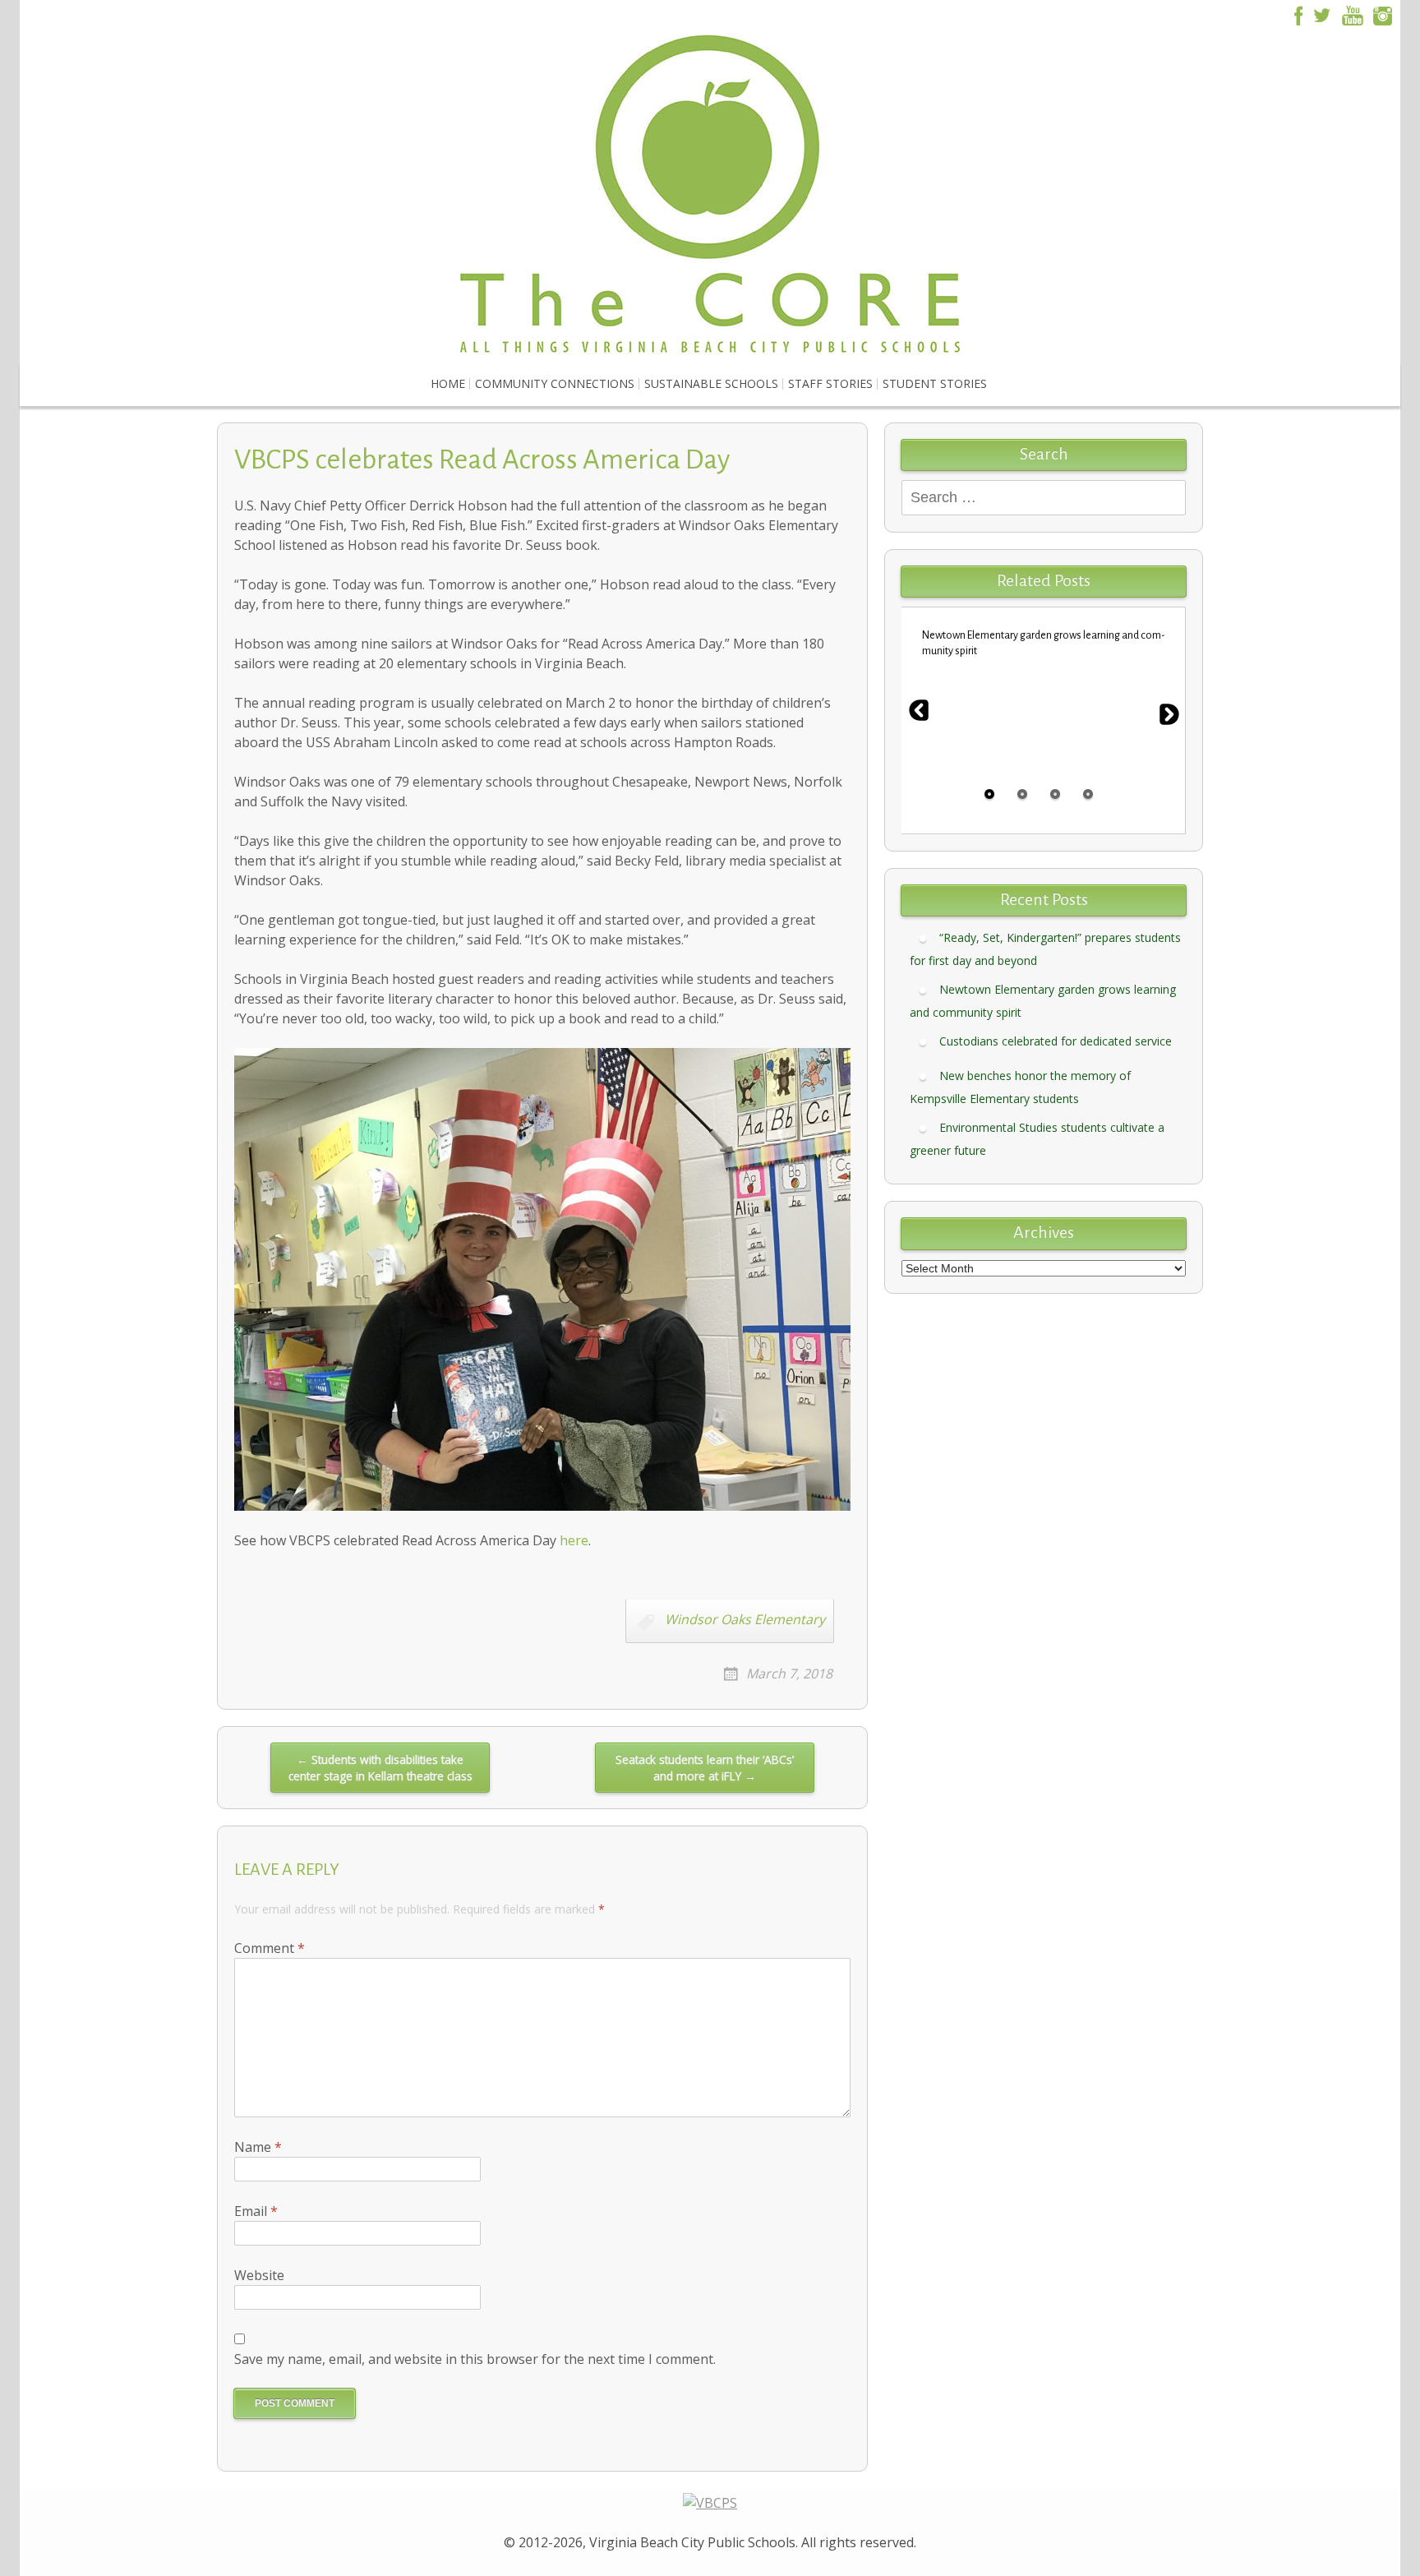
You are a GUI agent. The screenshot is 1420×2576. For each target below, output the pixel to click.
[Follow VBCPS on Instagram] (1383, 14)
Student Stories (935, 383)
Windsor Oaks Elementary (745, 1619)
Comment (270, 1948)
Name (258, 2147)
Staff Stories (830, 383)
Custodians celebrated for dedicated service (1056, 1041)
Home (448, 383)
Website (259, 2275)
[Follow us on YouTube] (1353, 14)
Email (256, 2211)
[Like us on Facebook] (1296, 14)
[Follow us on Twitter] (1322, 14)
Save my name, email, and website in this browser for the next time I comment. (475, 2359)
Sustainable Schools (711, 383)
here (574, 1540)
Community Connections (555, 383)
